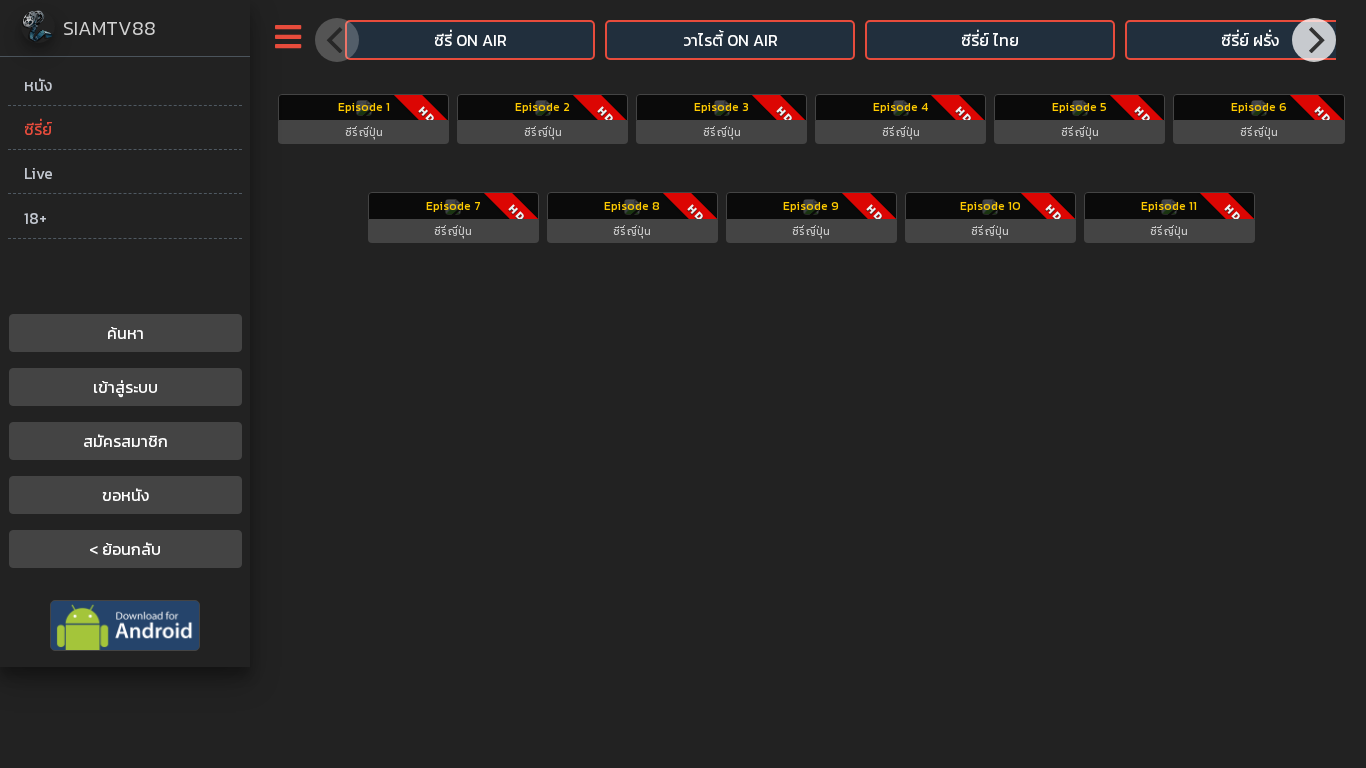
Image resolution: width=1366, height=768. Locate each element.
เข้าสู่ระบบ (125, 387)
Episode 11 (1169, 206)
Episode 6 (1259, 107)
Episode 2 (542, 107)
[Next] (1314, 40)
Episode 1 (364, 107)
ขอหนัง (125, 495)
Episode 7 (453, 206)
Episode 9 (811, 206)
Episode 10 (990, 206)
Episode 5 (1079, 107)
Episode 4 (900, 107)
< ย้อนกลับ (125, 549)
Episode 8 (632, 206)
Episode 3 (721, 107)
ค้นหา (125, 333)
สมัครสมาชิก (125, 441)
